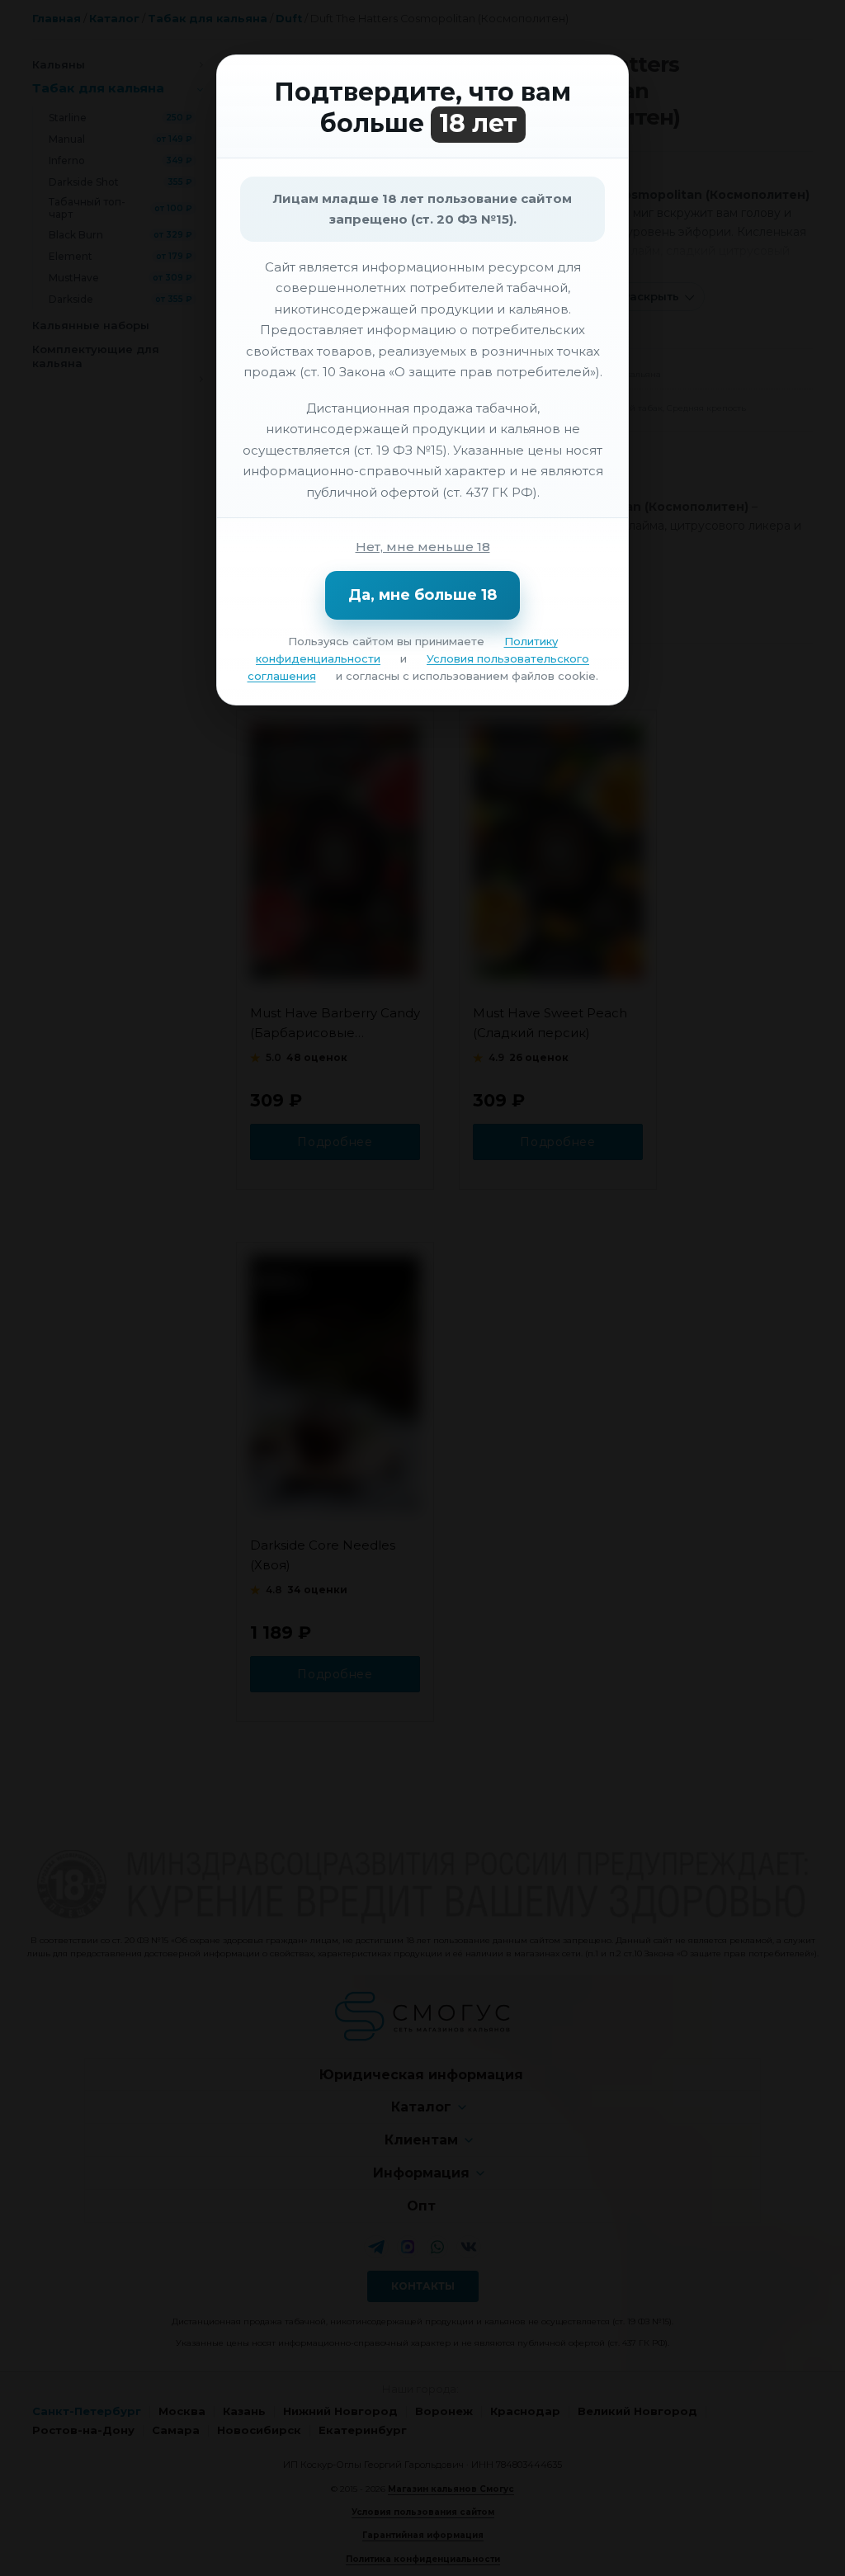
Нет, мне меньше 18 (423, 547)
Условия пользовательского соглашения (419, 667)
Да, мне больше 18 (422, 595)
